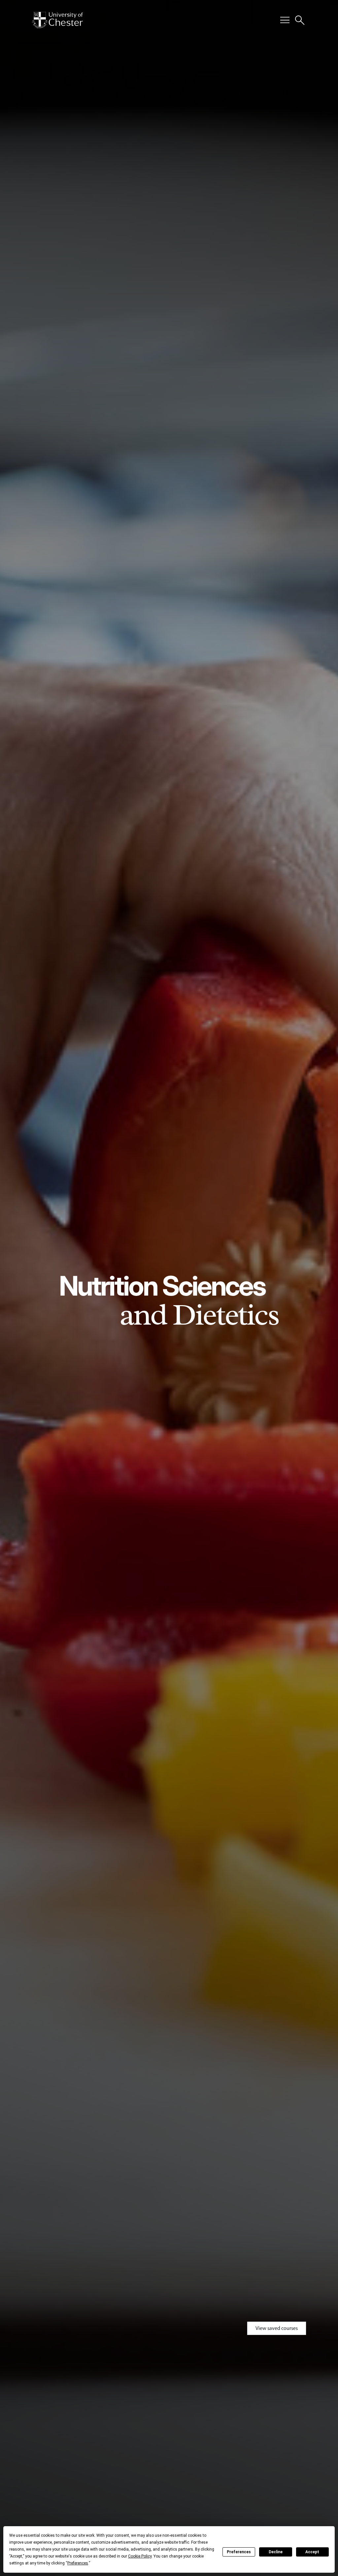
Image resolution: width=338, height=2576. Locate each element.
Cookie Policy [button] (140, 2556)
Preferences (239, 2552)
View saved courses (277, 2328)
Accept (312, 2552)
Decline (276, 2552)
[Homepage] (57, 20)
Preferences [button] (78, 2563)
